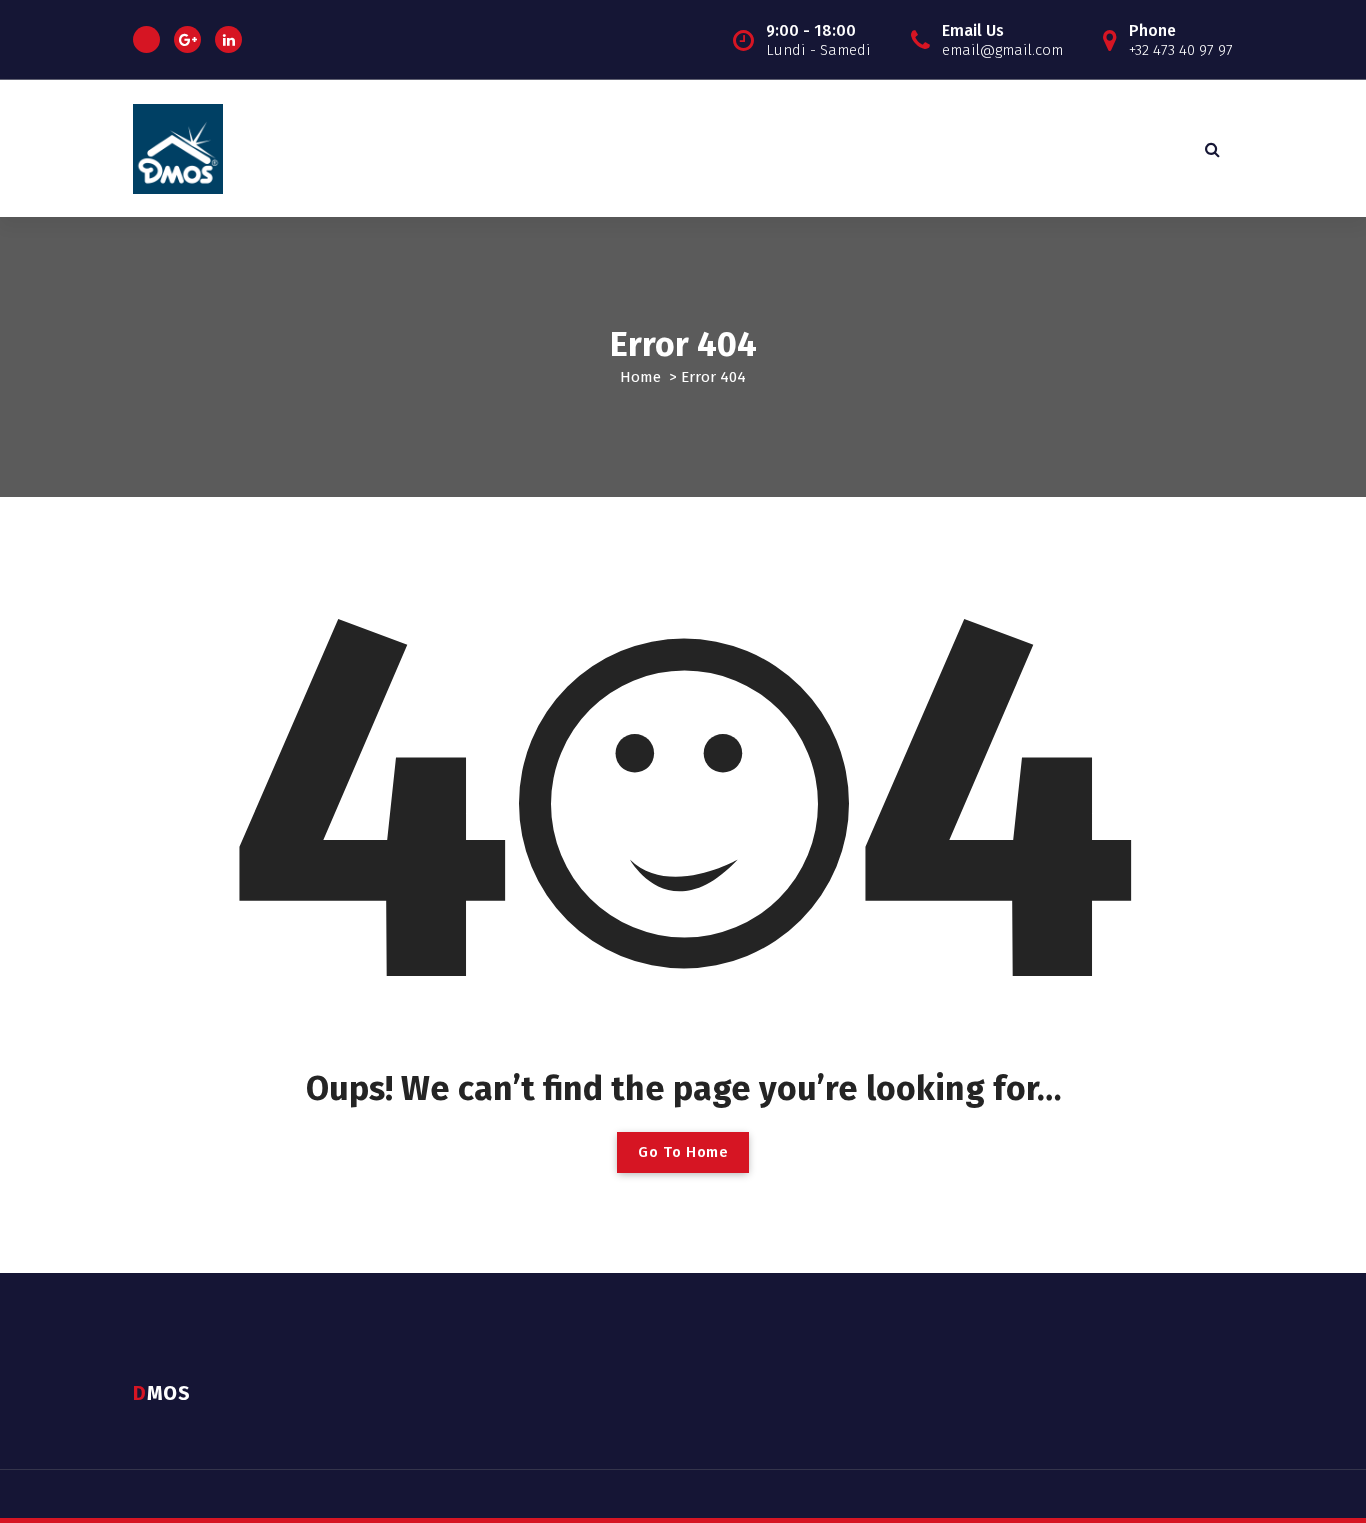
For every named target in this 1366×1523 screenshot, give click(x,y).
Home (640, 377)
